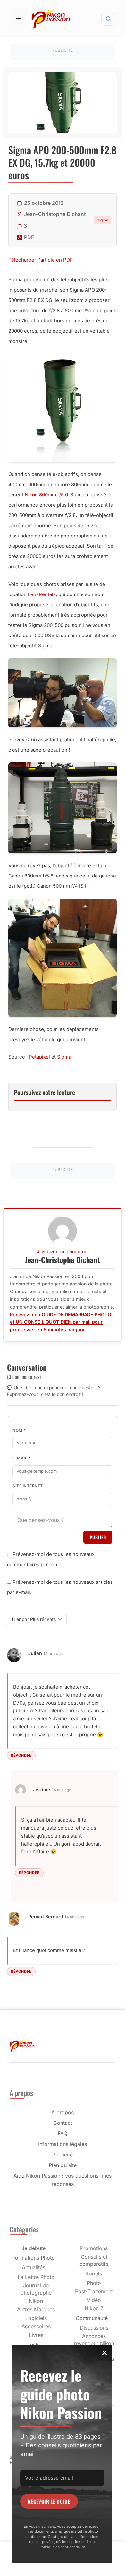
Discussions (94, 2328)
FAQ (63, 2133)
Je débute (33, 2248)
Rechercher (108, 19)
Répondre (21, 1755)
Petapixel (39, 1057)
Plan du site (63, 2165)
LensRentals (42, 594)
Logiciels (36, 2318)
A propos (63, 2112)
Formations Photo (34, 2258)
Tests (33, 2345)
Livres (36, 2335)
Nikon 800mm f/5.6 (46, 495)
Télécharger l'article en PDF (41, 260)
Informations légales (63, 2144)
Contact (63, 2123)
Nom (19, 1430)
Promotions (94, 2248)
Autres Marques (36, 2309)
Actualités (33, 2267)
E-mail (22, 1458)
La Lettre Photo (36, 2277)
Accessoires (36, 2326)
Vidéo (94, 2300)
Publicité (63, 2155)
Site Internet (28, 1486)
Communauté (92, 2318)
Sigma (103, 220)
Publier (98, 1537)
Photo (94, 2283)
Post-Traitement (94, 2291)
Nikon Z (94, 2308)
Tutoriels (92, 2273)
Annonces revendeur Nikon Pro (94, 2343)
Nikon (36, 2301)
